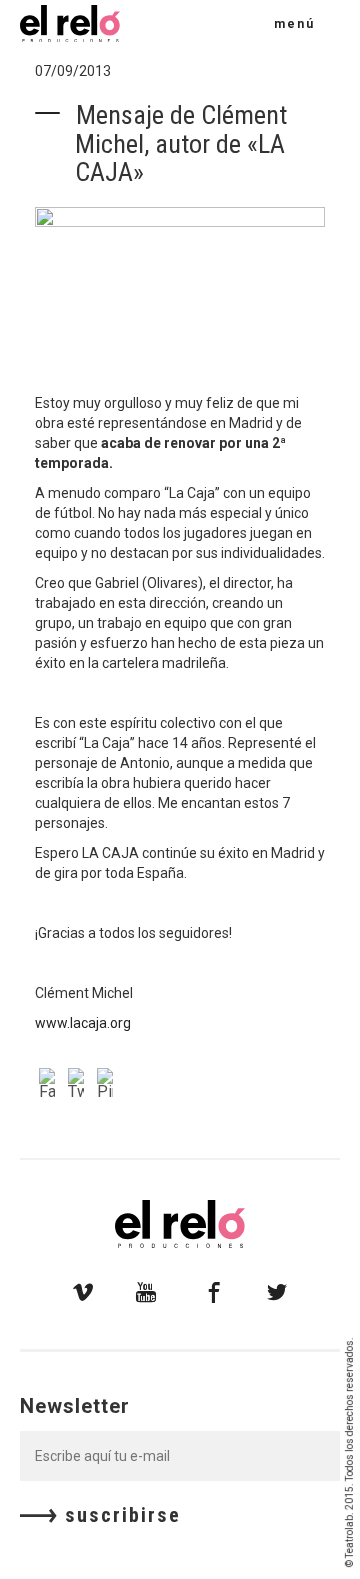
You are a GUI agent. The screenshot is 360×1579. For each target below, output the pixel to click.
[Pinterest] (107, 1085)
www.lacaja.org (83, 1023)
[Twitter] (78, 1085)
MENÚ (294, 24)
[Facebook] (49, 1085)
